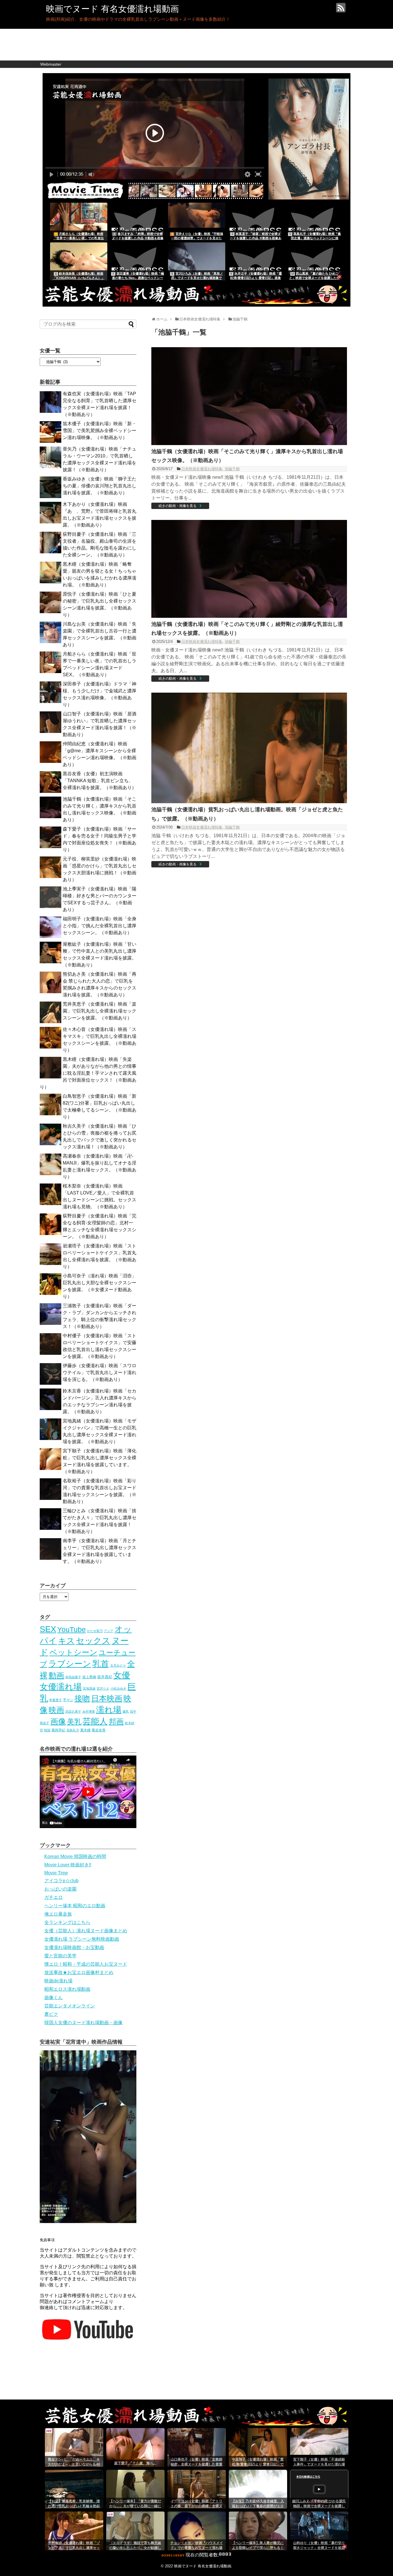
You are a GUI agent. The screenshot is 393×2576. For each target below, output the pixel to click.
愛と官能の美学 (60, 1956)
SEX (48, 1629)
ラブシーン (70, 1664)
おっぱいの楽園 (60, 1889)
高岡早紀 (58, 1730)
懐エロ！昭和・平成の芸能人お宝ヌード (86, 1964)
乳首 (101, 1664)
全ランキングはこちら (67, 1922)
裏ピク (51, 2014)
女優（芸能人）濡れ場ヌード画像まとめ (86, 1931)
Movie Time (56, 1873)
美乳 (74, 1722)
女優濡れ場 (61, 1687)
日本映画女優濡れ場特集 (202, 469)
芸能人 (95, 1721)
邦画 (116, 1722)
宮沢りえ (103, 1688)
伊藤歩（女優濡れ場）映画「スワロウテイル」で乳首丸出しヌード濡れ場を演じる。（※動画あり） (100, 1372)
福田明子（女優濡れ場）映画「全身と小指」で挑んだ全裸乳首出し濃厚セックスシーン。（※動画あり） (100, 926)
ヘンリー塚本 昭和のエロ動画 (75, 1906)
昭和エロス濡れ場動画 (67, 1989)
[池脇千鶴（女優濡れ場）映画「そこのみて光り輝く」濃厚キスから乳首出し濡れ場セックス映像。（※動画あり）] (249, 443)
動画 (56, 1675)
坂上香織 (89, 1677)
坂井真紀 (105, 1677)
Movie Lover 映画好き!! (68, 1865)
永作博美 (89, 1711)
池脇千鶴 (232, 469)
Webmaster (51, 64)
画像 (58, 1721)
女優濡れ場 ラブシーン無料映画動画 (82, 1939)
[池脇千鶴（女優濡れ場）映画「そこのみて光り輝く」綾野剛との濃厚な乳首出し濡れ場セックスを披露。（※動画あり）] (249, 616)
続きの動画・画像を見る (178, 506)
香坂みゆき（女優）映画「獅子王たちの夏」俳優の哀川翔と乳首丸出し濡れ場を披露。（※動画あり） (100, 486)
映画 (56, 1710)
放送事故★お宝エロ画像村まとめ (79, 1972)
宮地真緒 (89, 1688)
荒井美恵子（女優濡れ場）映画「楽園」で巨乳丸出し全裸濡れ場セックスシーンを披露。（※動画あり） (100, 1011)
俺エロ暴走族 (58, 1914)
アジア (109, 1631)
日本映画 (107, 1699)
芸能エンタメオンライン (70, 2006)
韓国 (47, 1730)
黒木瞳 (85, 1730)
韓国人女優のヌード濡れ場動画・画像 (83, 2023)
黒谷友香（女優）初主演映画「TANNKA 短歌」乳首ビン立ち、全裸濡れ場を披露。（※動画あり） (100, 781)
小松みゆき (118, 1688)
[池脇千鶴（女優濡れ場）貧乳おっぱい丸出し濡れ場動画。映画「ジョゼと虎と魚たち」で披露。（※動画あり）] (249, 802)
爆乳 (126, 1711)
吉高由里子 (73, 1677)
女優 (122, 1675)
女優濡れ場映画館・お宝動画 (74, 1947)
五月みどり (118, 1665)
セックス (93, 1641)
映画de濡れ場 (58, 1981)
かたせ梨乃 (95, 1631)
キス (66, 1641)
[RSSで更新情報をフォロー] (341, 8)
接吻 (82, 1699)
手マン (68, 1700)
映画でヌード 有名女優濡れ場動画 (112, 9)
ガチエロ (54, 1897)
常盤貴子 (56, 1700)
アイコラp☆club (61, 1881)
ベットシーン (74, 1652)
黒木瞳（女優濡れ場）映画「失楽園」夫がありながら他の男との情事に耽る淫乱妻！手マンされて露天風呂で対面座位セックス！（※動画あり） (88, 1073)
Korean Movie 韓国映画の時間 (75, 1856)
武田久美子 (73, 1711)
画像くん (54, 1997)
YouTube (71, 1629)
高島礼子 (73, 1730)
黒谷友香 (99, 1730)
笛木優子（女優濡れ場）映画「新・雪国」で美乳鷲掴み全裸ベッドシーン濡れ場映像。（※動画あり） (100, 431)
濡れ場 (109, 1710)
